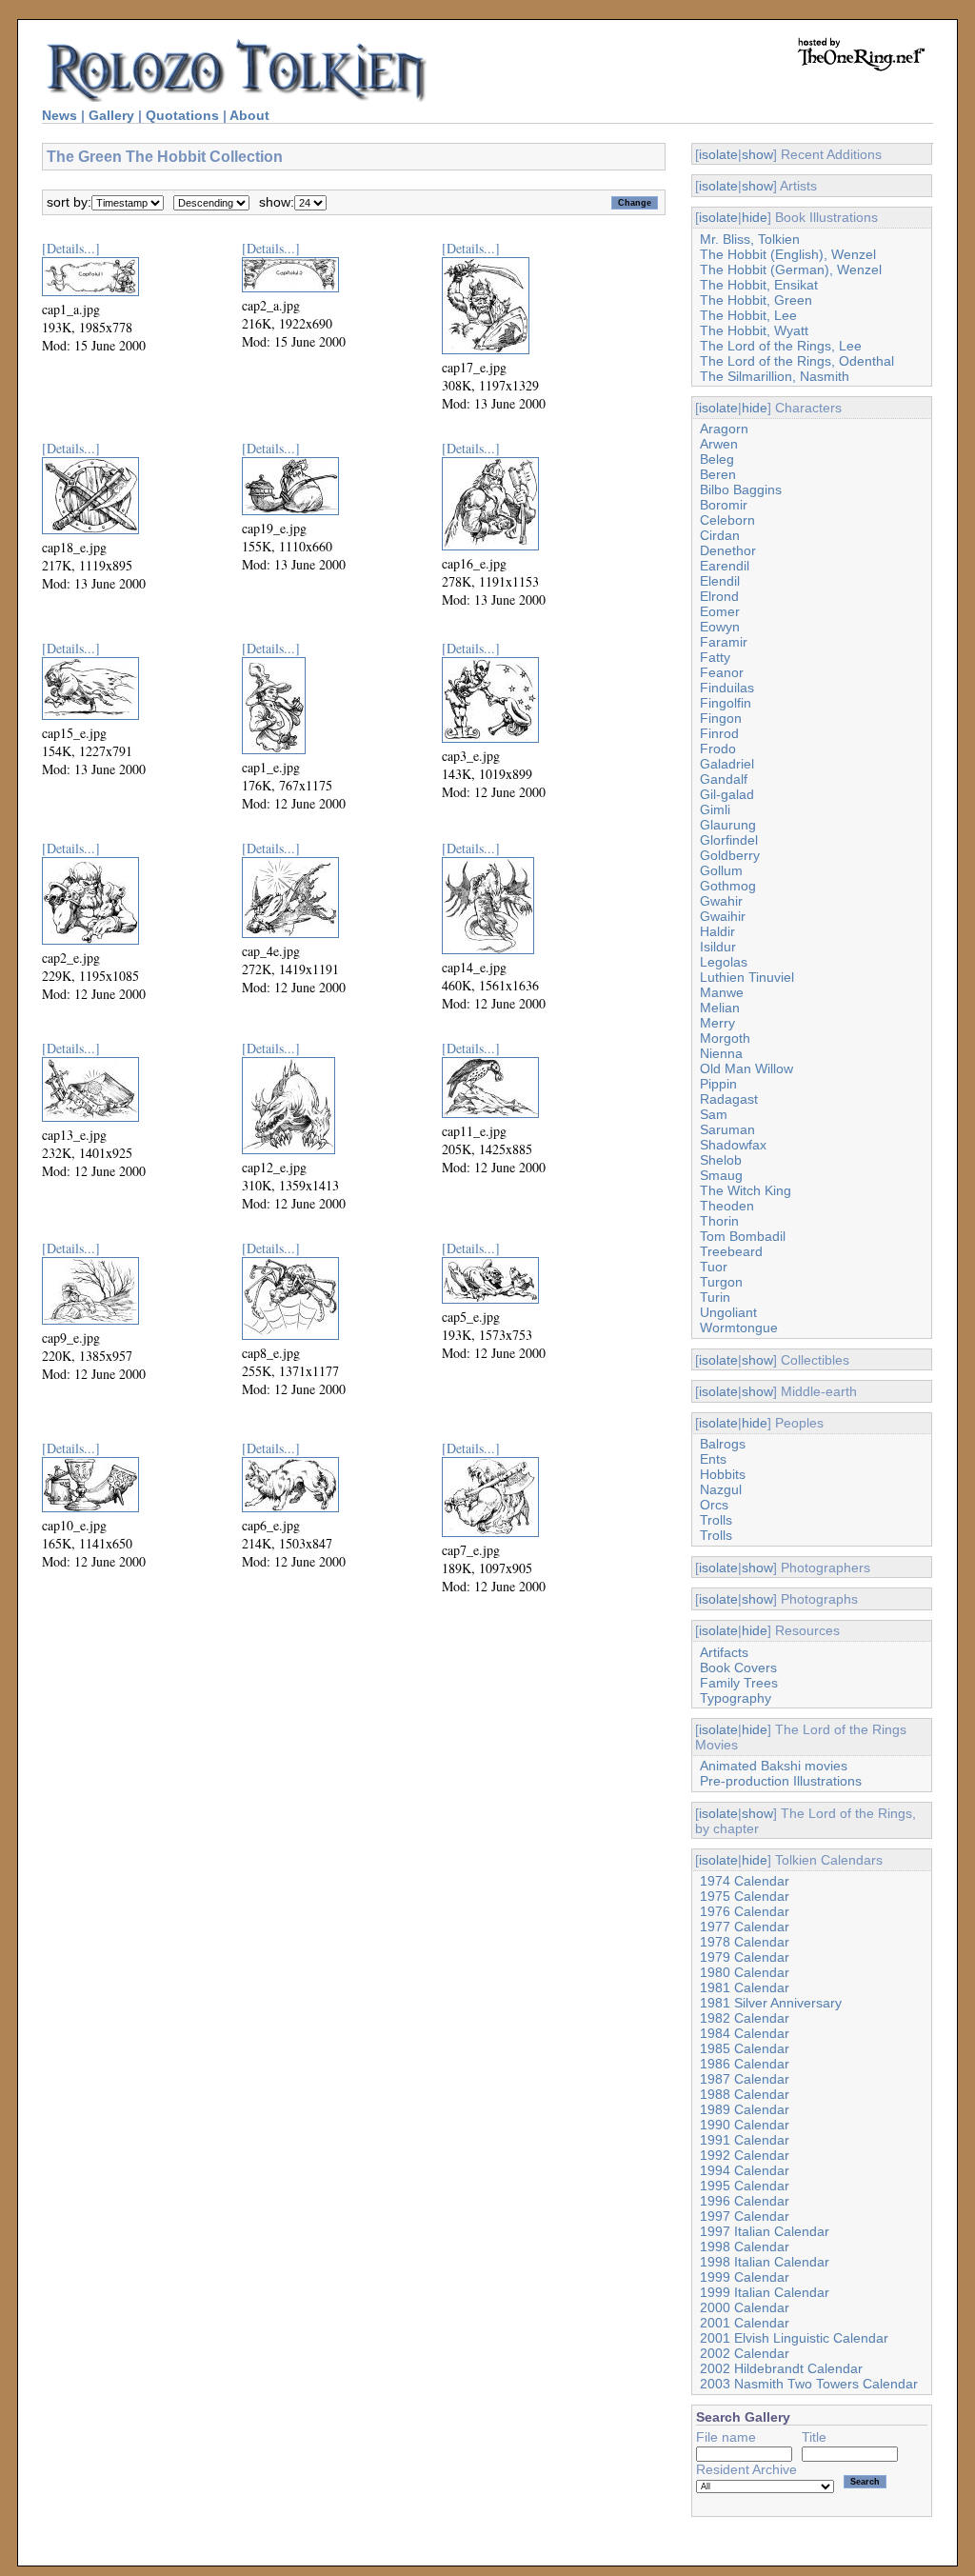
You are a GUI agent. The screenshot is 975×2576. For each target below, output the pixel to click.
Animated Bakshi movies (774, 1766)
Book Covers (738, 1667)
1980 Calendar (745, 1972)
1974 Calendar (745, 1881)
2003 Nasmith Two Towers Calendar (809, 2384)
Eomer (720, 611)
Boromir (724, 505)
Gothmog (728, 886)
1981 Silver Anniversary (771, 2003)
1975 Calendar (745, 1896)
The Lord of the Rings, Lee (781, 346)
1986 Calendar (745, 2064)
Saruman (727, 1129)
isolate (718, 154)
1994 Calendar (745, 2170)
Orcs (714, 1505)
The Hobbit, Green (756, 300)
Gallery (111, 115)
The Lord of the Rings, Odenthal (797, 361)
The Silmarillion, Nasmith (775, 376)
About (249, 115)
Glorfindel (729, 840)
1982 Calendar (745, 2018)
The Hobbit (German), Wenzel (791, 270)
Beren (718, 474)
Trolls (716, 1520)
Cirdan (720, 535)
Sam (714, 1114)
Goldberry (730, 855)
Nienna (721, 1053)
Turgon (721, 1282)
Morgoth (725, 1038)
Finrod (719, 733)
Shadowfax (733, 1145)
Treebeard (731, 1251)
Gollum (721, 870)
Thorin (719, 1221)
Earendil (725, 566)
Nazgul (721, 1489)
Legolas (724, 962)
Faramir (724, 642)
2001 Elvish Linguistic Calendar (794, 2338)
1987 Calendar (745, 2079)
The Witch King (746, 1190)
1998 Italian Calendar (765, 2262)
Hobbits (723, 1474)
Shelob (721, 1160)
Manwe (722, 992)
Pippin (718, 1084)
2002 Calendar (745, 2353)
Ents (713, 1459)
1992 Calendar (745, 2155)
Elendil (720, 581)
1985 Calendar (745, 2048)
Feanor (722, 672)
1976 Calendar (745, 1911)
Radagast (729, 1099)
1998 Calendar (745, 2247)
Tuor (714, 1267)
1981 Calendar (745, 1987)
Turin (715, 1297)
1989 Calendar (745, 2109)
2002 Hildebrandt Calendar (781, 2368)
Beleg (717, 459)
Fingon (721, 718)
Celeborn (727, 520)
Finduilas (727, 688)
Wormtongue (739, 1328)
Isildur (718, 947)
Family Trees (739, 1683)
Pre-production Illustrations (781, 1781)
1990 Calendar (745, 2125)
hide (755, 217)
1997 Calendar (745, 2216)
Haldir (717, 931)
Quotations (182, 115)
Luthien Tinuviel (747, 977)
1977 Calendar (745, 1927)
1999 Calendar (745, 2277)
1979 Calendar (745, 1957)
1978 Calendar (745, 1942)
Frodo (718, 749)
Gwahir (721, 901)
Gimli (715, 809)
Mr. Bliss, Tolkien (750, 239)
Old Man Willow (746, 1068)
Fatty (715, 657)
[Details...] (71, 248)
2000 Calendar (745, 2307)
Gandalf (724, 779)
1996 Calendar (745, 2201)
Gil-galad (727, 794)
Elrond (719, 596)
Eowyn (720, 627)
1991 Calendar (745, 2140)
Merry (717, 1023)
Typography (736, 1698)
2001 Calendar (745, 2323)
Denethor (728, 550)
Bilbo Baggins (741, 489)
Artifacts (724, 1652)
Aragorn (724, 429)
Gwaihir (723, 916)
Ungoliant (728, 1312)
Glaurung (728, 825)
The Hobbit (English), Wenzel (788, 254)
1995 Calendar (745, 2186)
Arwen (719, 444)
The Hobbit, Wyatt (754, 330)
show (757, 154)
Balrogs (723, 1444)
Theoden (727, 1206)
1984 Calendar (745, 2033)
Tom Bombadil (743, 1236)
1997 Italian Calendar (765, 2231)
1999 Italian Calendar (765, 2292)
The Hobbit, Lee (748, 315)
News (60, 115)
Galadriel (727, 764)
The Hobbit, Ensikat (759, 285)
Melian (720, 1008)
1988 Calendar (745, 2094)
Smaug (721, 1175)
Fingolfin (726, 703)
